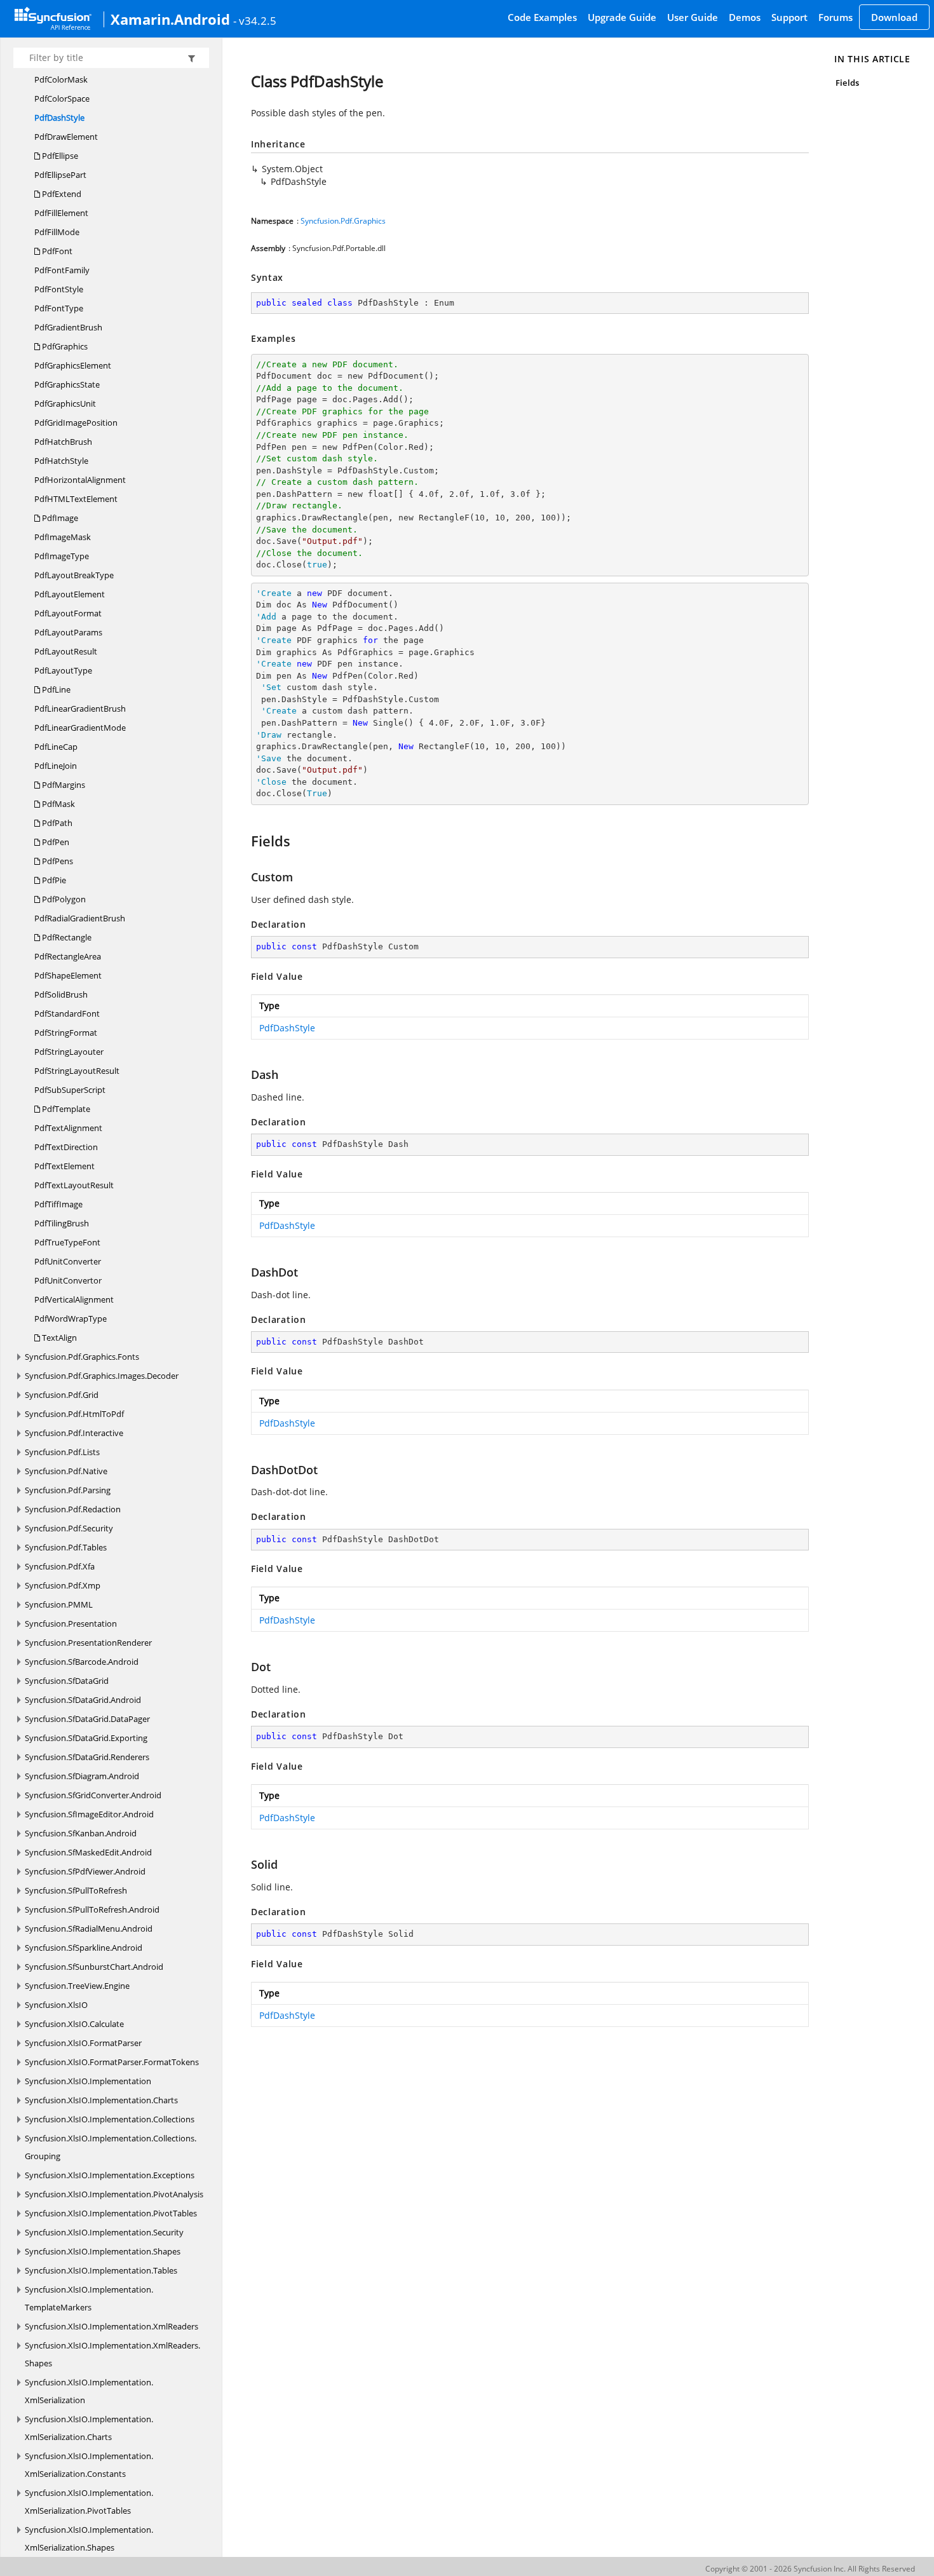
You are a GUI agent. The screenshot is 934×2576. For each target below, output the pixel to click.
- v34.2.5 (255, 20)
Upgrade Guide (622, 17)
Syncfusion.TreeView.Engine (77, 1986)
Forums (836, 17)
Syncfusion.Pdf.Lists (62, 1452)
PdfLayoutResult (66, 651)
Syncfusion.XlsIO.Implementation (88, 2081)
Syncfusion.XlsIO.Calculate (74, 2024)
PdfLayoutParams (68, 632)
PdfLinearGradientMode (80, 728)
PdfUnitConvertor (68, 1280)
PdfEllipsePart (60, 175)
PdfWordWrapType (71, 1319)
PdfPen (55, 842)
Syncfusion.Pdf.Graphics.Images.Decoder (102, 1376)
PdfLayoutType (63, 670)
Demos (745, 17)
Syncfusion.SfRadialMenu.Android (89, 1929)
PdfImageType (62, 556)
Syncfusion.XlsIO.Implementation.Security (104, 2232)
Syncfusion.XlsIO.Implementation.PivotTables (111, 2213)
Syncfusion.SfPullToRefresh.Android (92, 1909)
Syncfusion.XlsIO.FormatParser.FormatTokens (112, 2062)
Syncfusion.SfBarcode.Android (82, 1662)
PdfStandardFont (67, 1013)
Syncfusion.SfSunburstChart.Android (94, 1967)
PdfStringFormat (66, 1033)
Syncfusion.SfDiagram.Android (82, 1776)
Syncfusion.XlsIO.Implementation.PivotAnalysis (114, 2194)
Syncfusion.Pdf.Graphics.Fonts (82, 1357)
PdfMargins (63, 785)
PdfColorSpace (62, 98)
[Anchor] (245, 841)
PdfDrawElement (66, 137)
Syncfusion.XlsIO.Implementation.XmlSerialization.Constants (89, 2465)
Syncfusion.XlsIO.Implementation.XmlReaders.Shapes (112, 2354)
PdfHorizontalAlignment (80, 480)
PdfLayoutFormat (68, 613)
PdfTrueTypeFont (67, 1242)
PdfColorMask (61, 79)
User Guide (693, 17)
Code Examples (542, 17)
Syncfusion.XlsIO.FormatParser (83, 2043)
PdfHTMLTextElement (76, 499)
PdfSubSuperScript (70, 1090)
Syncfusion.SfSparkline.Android (84, 1948)
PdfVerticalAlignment (74, 1299)
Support (789, 17)
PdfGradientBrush (68, 327)
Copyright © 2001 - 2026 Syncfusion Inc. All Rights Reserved (810, 2569)
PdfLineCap (56, 747)
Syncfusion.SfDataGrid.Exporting (86, 1738)
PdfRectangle (66, 937)
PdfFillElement (61, 213)
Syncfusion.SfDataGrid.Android (83, 1700)
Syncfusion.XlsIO (56, 2005)
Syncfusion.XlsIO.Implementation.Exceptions (110, 2175)
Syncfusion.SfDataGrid (67, 1681)
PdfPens (57, 861)
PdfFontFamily (62, 270)
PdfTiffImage (58, 1204)
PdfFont (56, 251)
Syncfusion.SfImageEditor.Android (89, 1814)
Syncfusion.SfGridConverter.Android (93, 1795)
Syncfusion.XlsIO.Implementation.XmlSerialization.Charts (89, 2428)
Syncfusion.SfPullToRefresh (76, 1890)
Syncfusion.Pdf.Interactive (74, 1433)
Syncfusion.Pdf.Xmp (63, 1585)
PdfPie (53, 880)
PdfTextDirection (66, 1147)
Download (894, 17)
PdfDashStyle (59, 118)
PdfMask (58, 804)
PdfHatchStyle (61, 461)
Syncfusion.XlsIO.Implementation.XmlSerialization (89, 2391)
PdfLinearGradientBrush (80, 708)
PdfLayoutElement (70, 594)
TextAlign (58, 1338)
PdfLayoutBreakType (74, 575)
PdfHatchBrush (63, 442)
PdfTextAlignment (68, 1128)
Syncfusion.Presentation (71, 1624)
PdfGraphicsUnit (65, 403)
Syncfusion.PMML (59, 1604)
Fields (847, 83)
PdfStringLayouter (69, 1052)
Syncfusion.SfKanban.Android (81, 1833)
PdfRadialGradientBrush (80, 918)
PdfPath (56, 823)
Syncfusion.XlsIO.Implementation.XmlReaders (112, 2326)
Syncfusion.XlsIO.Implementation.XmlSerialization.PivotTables (89, 2502)
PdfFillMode (57, 232)
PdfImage (59, 518)
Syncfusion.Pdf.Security (69, 1528)
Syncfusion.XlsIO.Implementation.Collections (110, 2119)
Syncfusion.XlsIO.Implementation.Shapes (103, 2251)
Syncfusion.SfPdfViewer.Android (85, 1871)
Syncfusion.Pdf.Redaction (73, 1509)
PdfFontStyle (59, 289)
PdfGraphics (64, 346)
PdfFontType (59, 308)
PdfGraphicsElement (73, 365)
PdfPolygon (63, 899)
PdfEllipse (59, 156)
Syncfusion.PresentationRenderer (88, 1643)
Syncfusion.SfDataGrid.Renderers (87, 1757)
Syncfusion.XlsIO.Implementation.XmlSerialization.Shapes (89, 2539)
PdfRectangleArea (68, 956)
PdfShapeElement (68, 975)
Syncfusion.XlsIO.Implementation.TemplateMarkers (89, 2298)
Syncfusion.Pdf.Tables (66, 1547)
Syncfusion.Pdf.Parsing (68, 1490)
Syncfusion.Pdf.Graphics (343, 221)
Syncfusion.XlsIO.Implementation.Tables (101, 2270)
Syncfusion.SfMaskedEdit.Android (88, 1852)
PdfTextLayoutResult (74, 1185)
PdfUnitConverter (68, 1261)
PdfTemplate (65, 1109)
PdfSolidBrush (61, 994)
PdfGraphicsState (67, 384)
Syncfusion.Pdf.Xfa (60, 1566)
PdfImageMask (63, 537)
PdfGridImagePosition (76, 423)
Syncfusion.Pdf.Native (66, 1471)
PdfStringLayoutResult (77, 1071)
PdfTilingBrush (62, 1223)
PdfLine (55, 689)
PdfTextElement (64, 1166)
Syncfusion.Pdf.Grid (62, 1395)
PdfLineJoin (56, 766)
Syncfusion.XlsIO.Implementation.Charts (101, 2100)
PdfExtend (61, 194)
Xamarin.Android (170, 19)
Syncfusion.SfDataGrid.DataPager (87, 1719)
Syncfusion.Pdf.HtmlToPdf (74, 1414)
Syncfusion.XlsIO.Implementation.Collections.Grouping (111, 2147)
